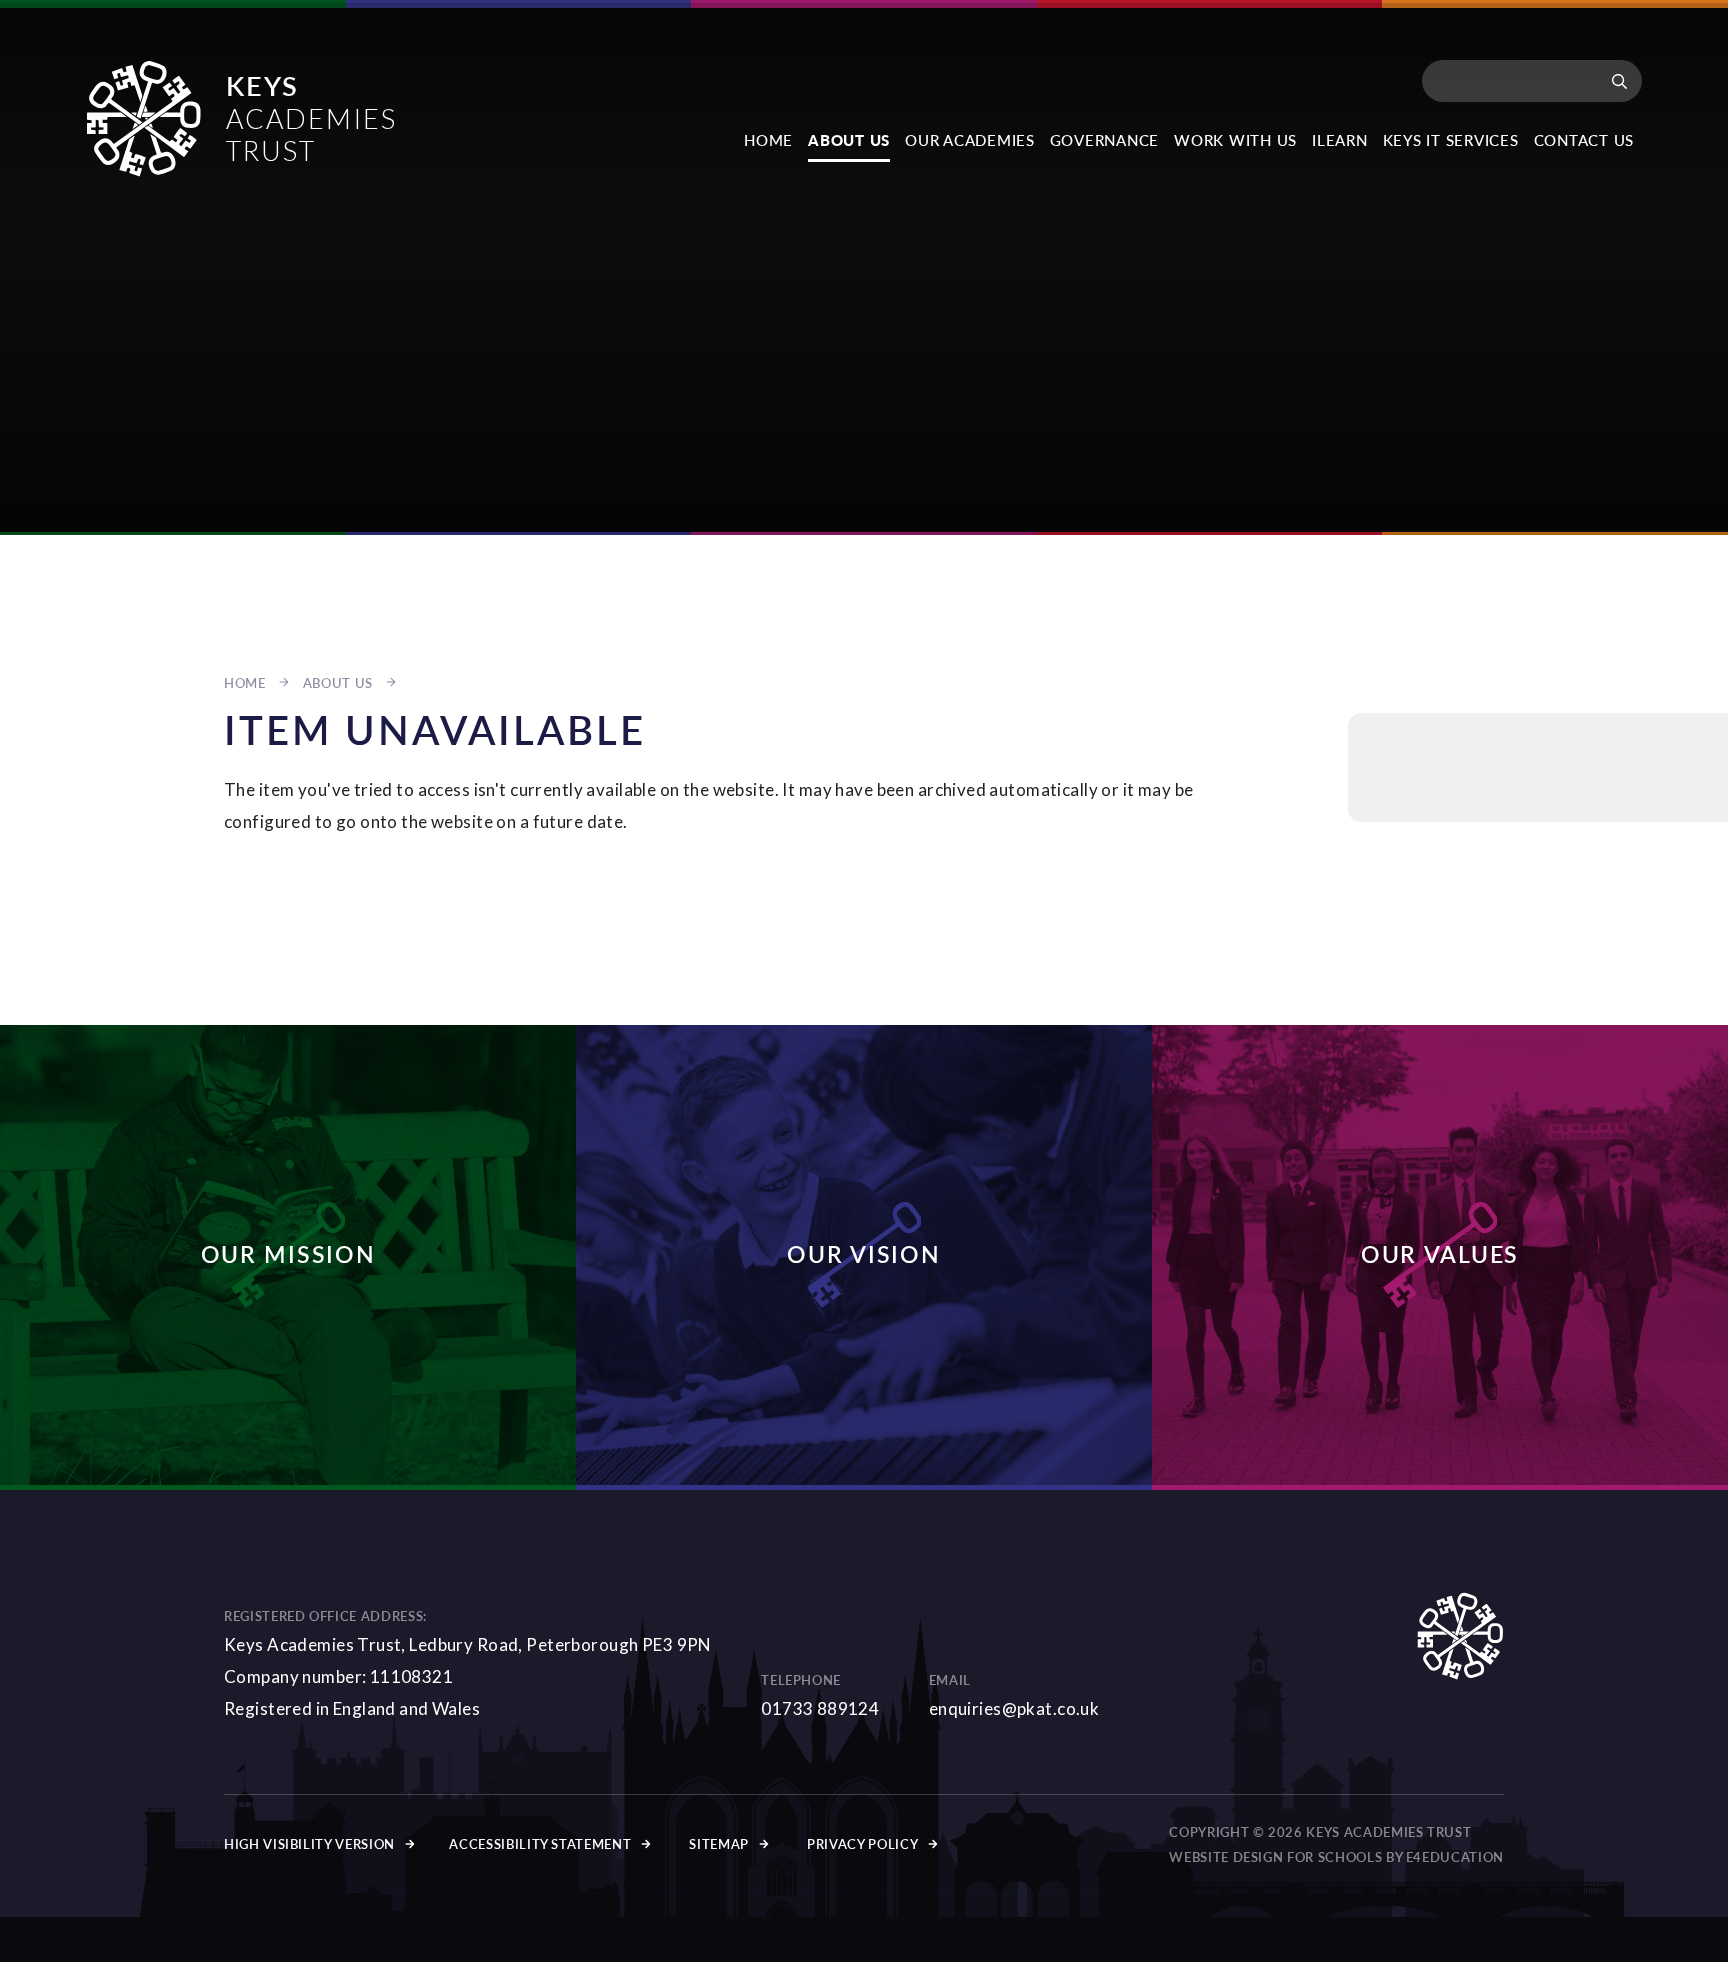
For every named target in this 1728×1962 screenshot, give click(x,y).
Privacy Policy (862, 1844)
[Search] (1619, 81)
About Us (338, 683)
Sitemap (719, 1844)
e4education (1455, 1857)
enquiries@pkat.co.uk (1014, 1708)
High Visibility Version (309, 1844)
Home (245, 683)
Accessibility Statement (540, 1844)
